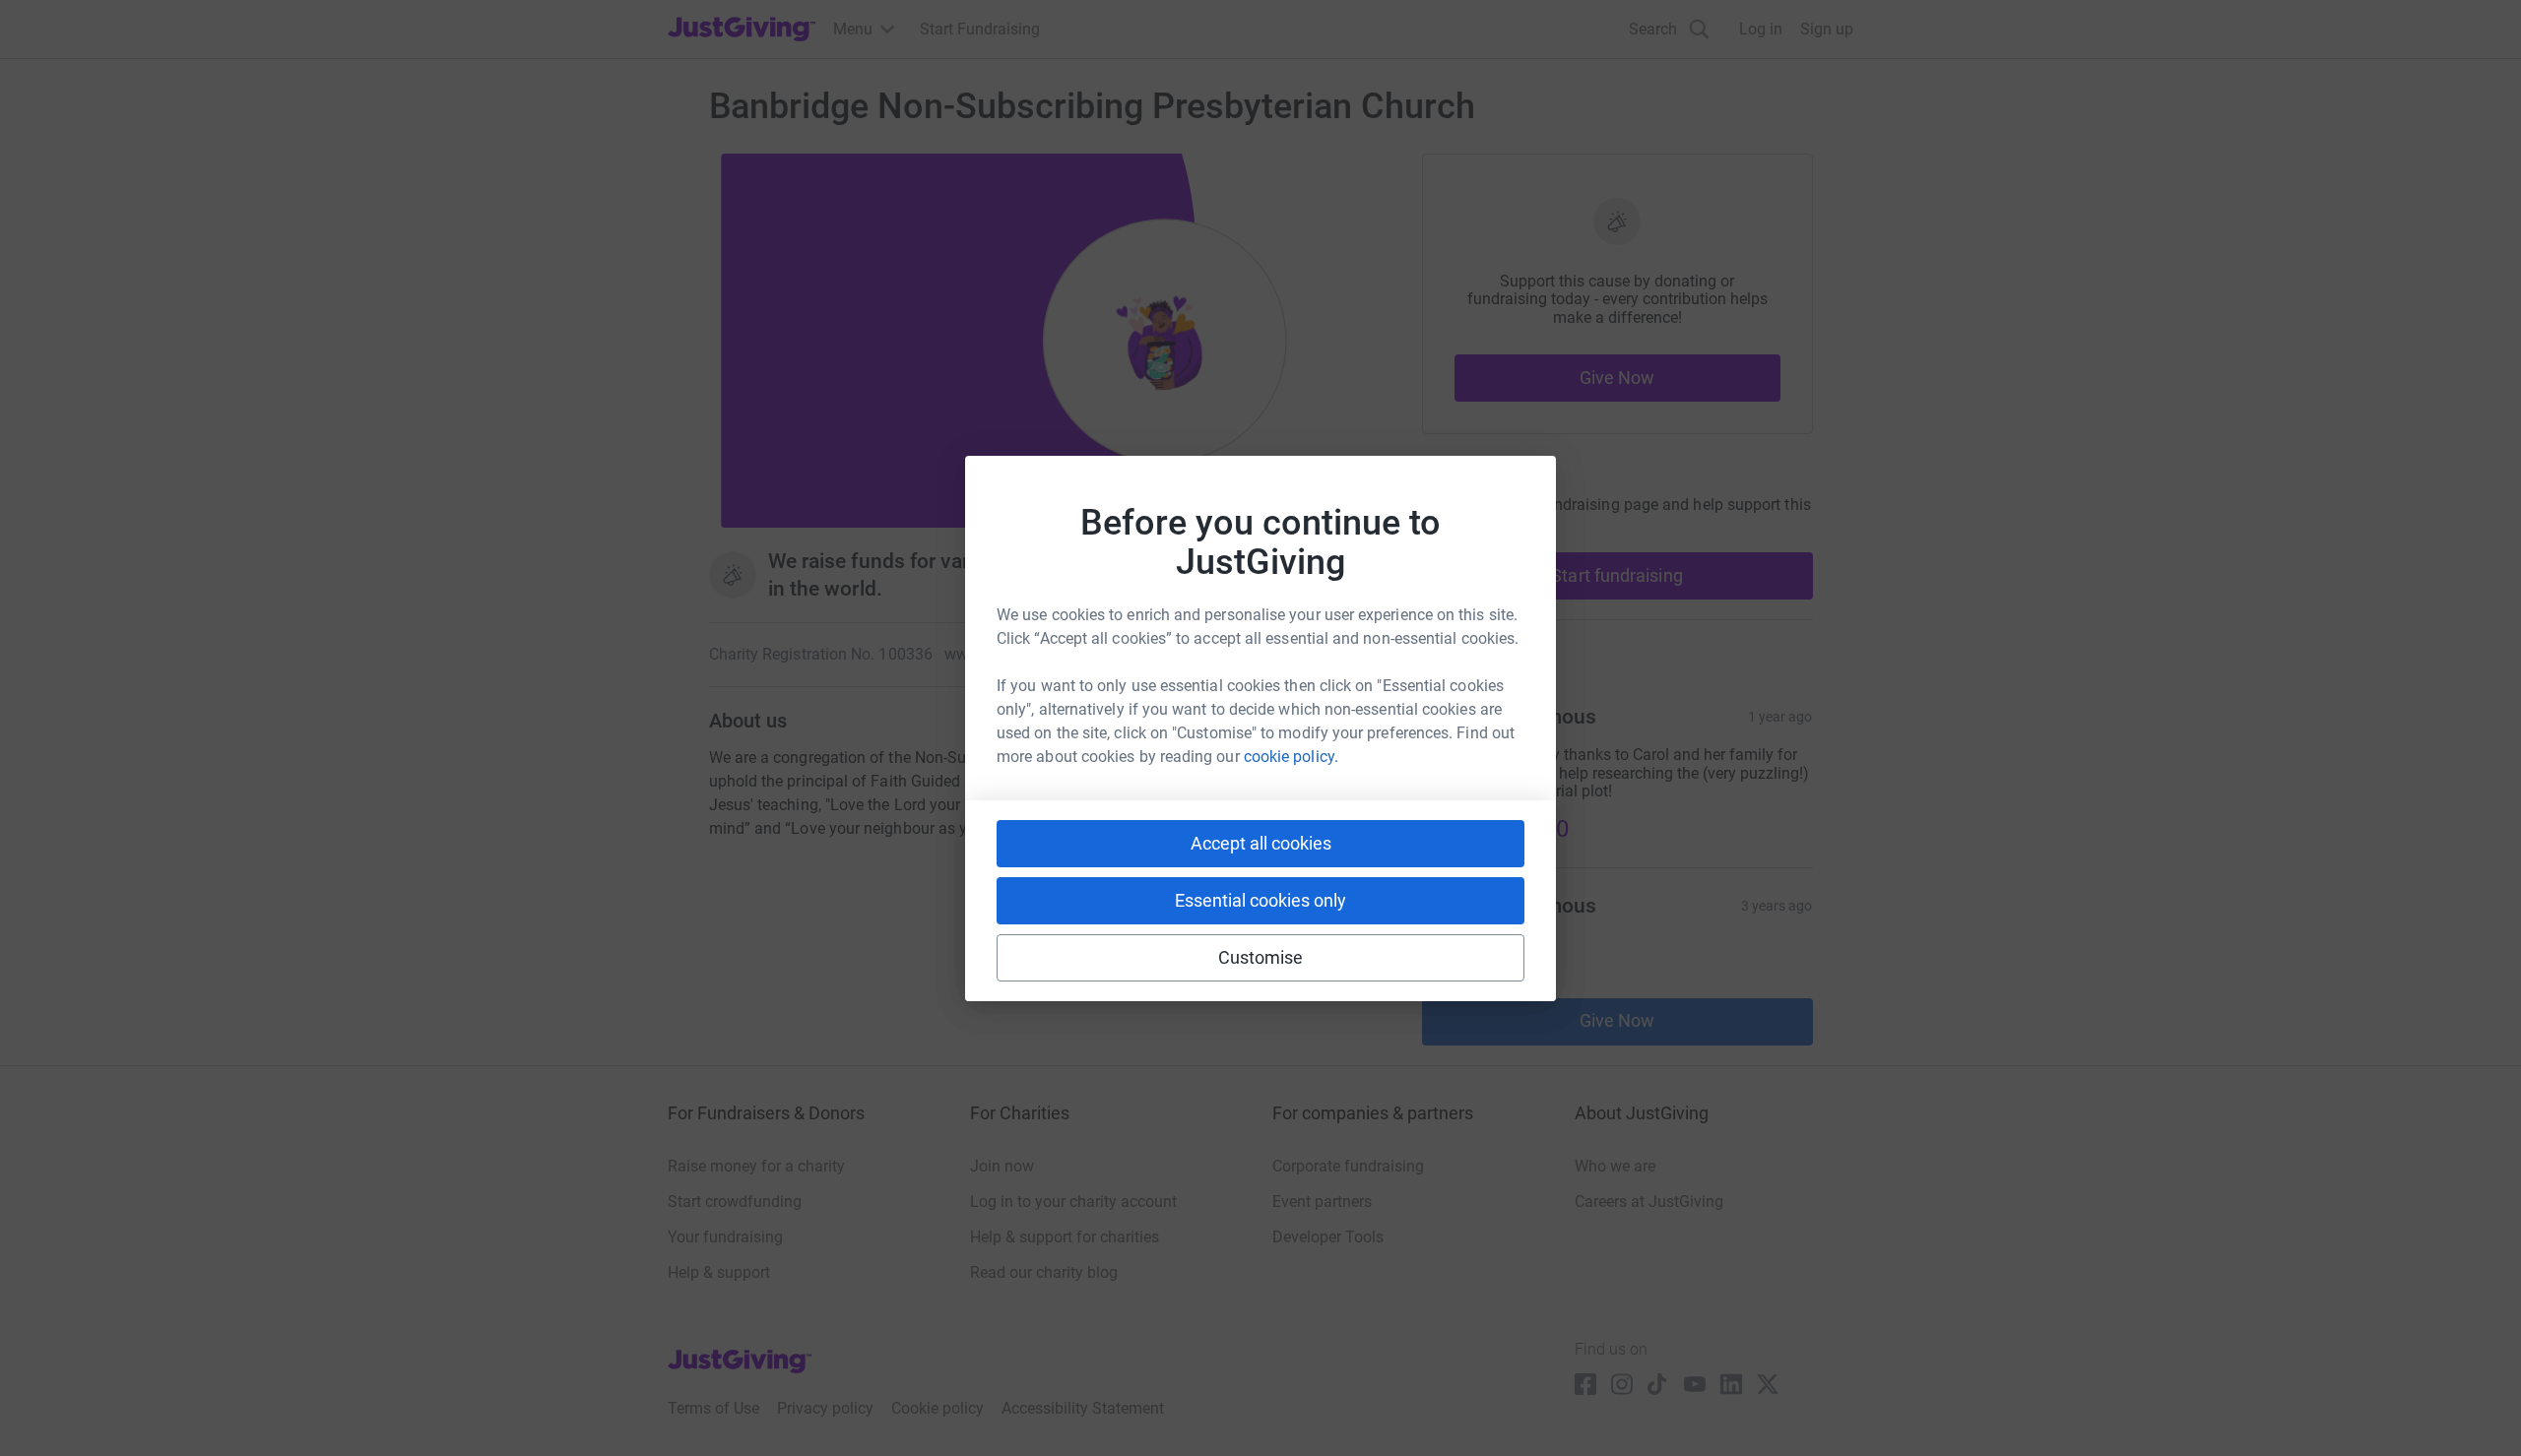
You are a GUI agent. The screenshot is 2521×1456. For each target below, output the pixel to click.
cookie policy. (1291, 757)
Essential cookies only (1260, 900)
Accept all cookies (1261, 843)
